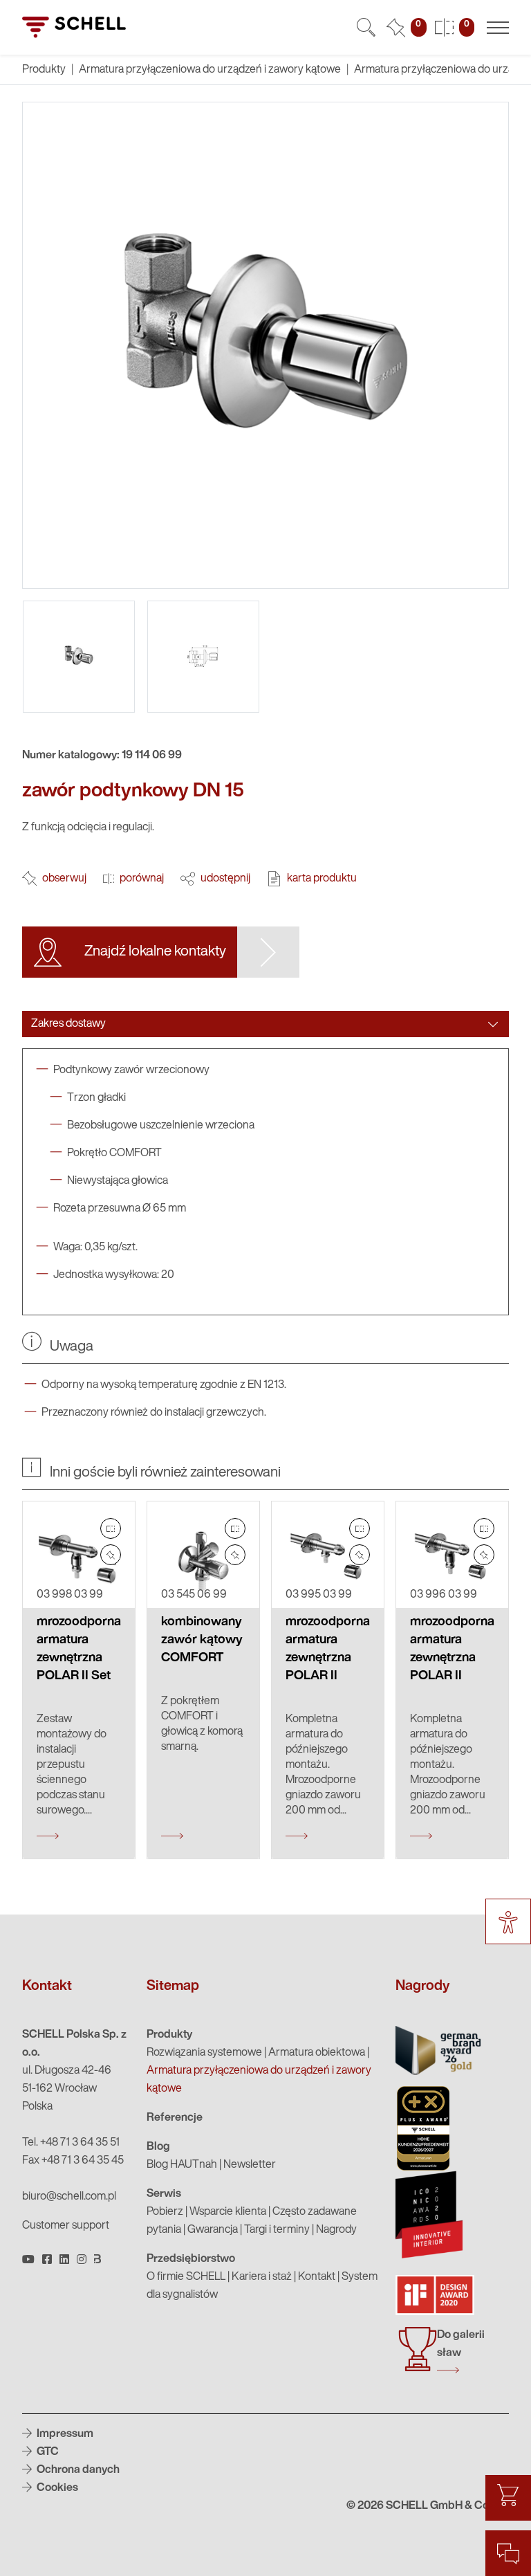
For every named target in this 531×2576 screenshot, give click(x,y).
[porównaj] (111, 1528)
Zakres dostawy (68, 1024)
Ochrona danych (77, 2470)
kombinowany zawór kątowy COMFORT (202, 1640)
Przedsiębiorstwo (191, 2259)
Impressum (64, 2434)
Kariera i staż (262, 2277)
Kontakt (317, 2277)
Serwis (164, 2194)
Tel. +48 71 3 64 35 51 (71, 2143)
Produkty (169, 2035)
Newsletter (250, 2165)
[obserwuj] (111, 1555)
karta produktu (322, 879)
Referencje (175, 2118)
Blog (158, 2147)
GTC (47, 2452)
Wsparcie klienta (228, 2212)
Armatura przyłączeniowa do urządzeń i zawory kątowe (210, 70)
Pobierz (165, 2212)
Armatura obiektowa (317, 2053)
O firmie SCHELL (186, 2277)
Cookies (56, 2488)
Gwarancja (213, 2230)
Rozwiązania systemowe (204, 2053)
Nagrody (336, 2230)
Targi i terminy (277, 2230)
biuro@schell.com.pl (69, 2197)
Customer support (66, 2226)
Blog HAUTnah (182, 2165)
